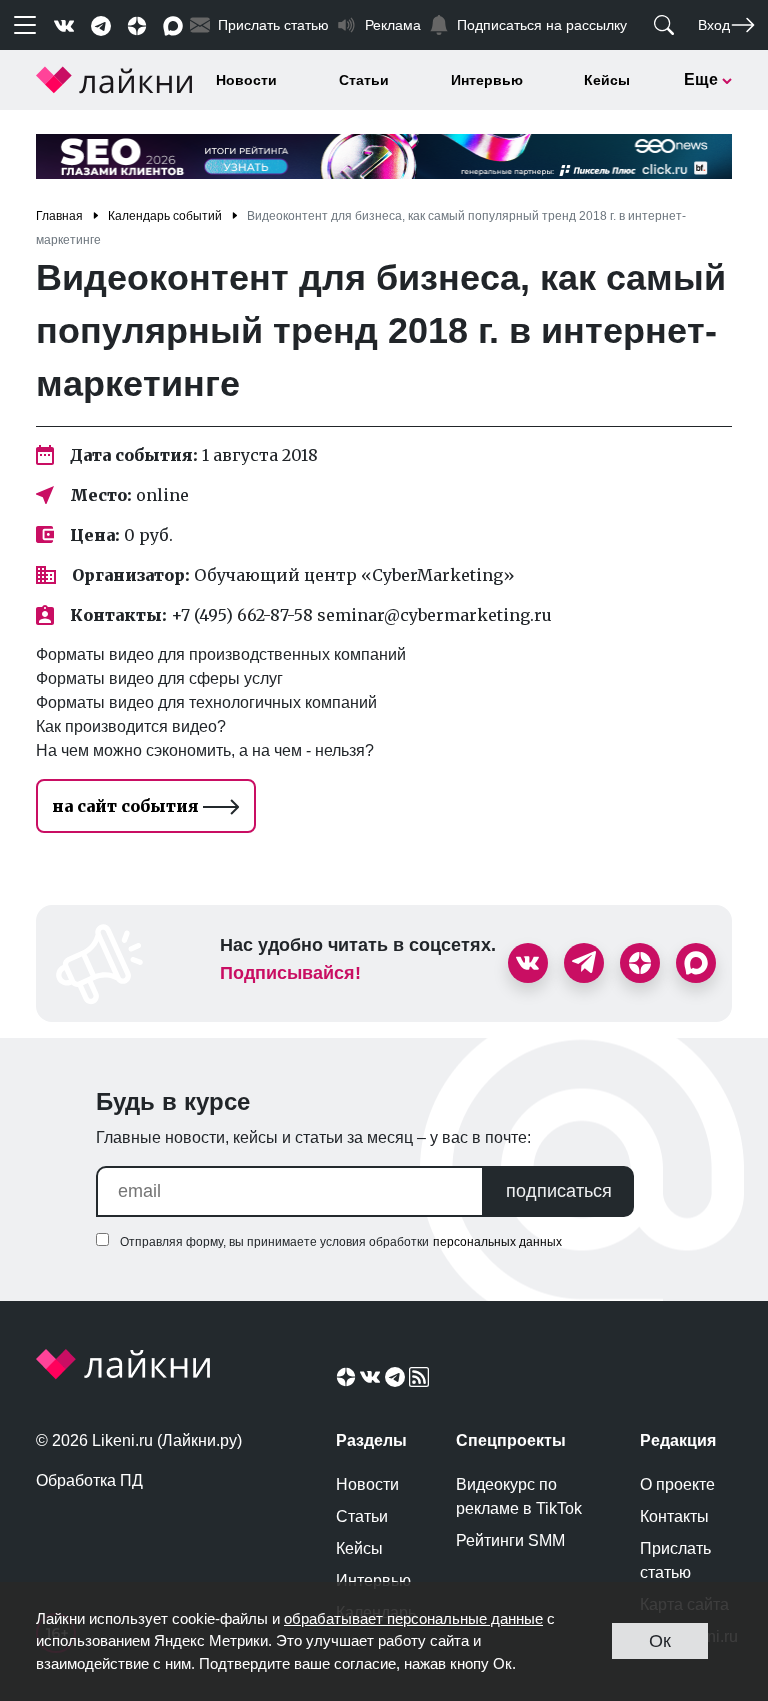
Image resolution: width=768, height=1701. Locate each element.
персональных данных (497, 1242)
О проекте (677, 1484)
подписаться (559, 1191)
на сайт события (127, 806)
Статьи (364, 80)
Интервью (487, 80)
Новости (246, 80)
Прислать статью (675, 1560)
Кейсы (607, 80)
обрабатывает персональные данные (413, 1618)
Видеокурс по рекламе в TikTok (519, 1496)
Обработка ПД (89, 1480)
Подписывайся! (290, 973)
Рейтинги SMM (510, 1540)
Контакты (674, 1516)
